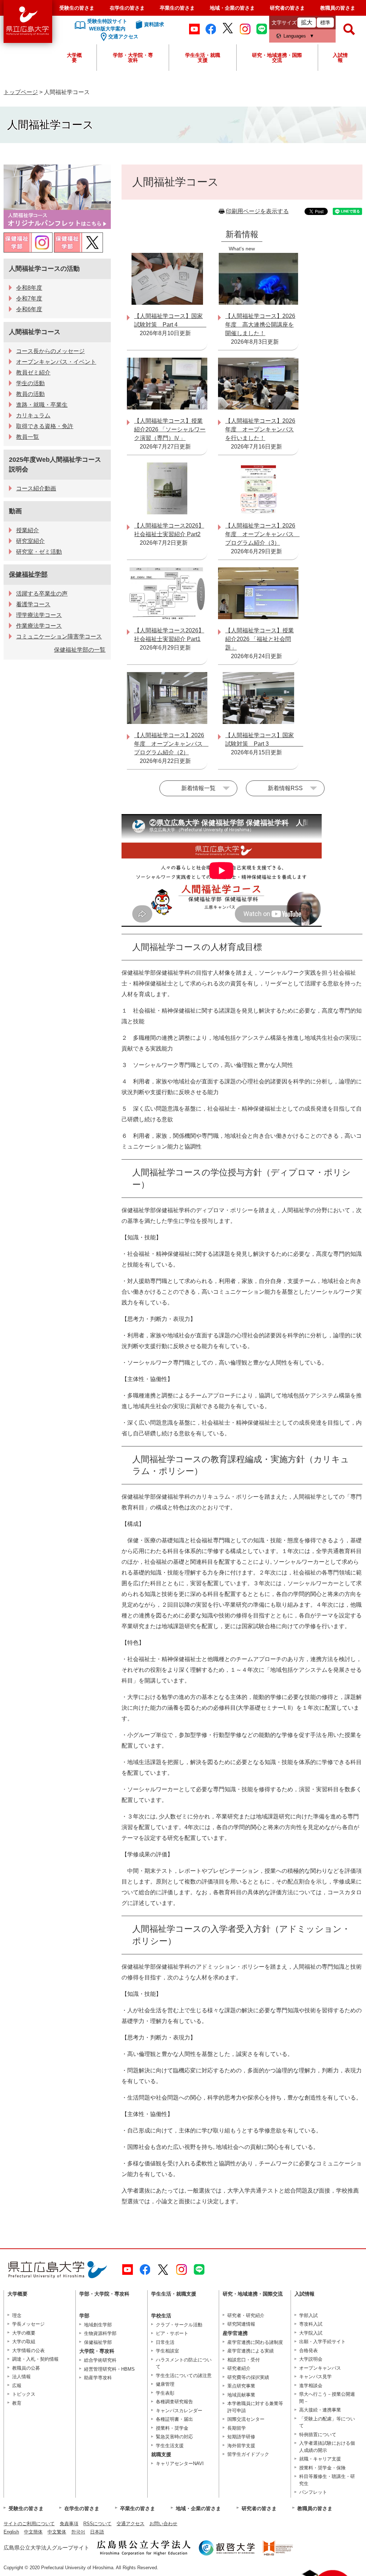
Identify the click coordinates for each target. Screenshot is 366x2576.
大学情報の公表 (28, 2350)
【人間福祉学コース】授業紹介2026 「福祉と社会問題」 (259, 639)
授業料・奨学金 (172, 2428)
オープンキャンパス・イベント (56, 362)
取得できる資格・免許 (45, 426)
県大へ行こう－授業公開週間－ (327, 2398)
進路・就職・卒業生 (42, 405)
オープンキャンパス (320, 2368)
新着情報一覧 (198, 788)
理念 (17, 2315)
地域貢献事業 (241, 2395)
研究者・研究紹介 (246, 2315)
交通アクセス (130, 2524)
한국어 (78, 2532)
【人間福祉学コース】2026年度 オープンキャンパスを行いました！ (260, 429)
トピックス (24, 2394)
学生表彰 (165, 2393)
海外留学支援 (241, 2446)
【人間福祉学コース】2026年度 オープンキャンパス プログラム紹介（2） (171, 744)
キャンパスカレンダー (179, 2411)
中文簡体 (33, 2532)
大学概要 (74, 58)
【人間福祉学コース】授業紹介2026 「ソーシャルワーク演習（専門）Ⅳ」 (170, 429)
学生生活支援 (170, 2446)
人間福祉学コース (35, 332)
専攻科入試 (311, 2324)
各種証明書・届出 (174, 2419)
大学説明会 (311, 2359)
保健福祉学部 (28, 574)
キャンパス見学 (315, 2377)
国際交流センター (246, 2419)
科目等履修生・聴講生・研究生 (327, 2480)
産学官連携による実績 (251, 2351)
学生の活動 (30, 383)
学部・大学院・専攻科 (133, 58)
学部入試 (308, 2315)
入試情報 (340, 58)
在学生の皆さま (127, 8)
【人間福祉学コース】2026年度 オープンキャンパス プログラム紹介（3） (262, 534)
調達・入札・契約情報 (35, 2359)
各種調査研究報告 (174, 2402)
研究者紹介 (239, 2368)
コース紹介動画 (36, 488)
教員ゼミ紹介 (33, 373)
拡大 (307, 22)
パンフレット (313, 2492)
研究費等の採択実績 (248, 2377)
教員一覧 (28, 437)
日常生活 (165, 2342)
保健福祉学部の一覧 (80, 650)
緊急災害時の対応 (174, 2437)
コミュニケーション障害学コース (59, 636)
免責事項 (69, 2524)
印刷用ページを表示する (257, 211)
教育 (17, 2403)
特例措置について (318, 2435)
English (11, 2532)
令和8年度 (29, 288)
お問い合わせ (163, 2524)
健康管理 (165, 2384)
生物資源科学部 (100, 2333)
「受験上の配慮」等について (327, 2422)
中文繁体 (57, 2532)
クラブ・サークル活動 (179, 2325)
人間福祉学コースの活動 (44, 269)
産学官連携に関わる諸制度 (255, 2342)
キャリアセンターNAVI (180, 2464)
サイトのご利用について (29, 2524)
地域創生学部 (98, 2325)
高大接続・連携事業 (320, 2410)
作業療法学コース (39, 626)
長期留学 (237, 2428)
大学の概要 (24, 2333)
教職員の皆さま (338, 8)
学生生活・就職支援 (203, 58)
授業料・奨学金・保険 (322, 2468)
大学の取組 (24, 2342)
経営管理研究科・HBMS (109, 2369)
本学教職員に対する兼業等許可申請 (255, 2407)
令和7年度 (29, 298)
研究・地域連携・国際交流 (277, 58)
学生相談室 (167, 2351)
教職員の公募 (26, 2368)
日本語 (97, 2532)
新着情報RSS (285, 788)
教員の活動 (30, 394)
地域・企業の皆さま (232, 8)
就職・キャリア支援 (320, 2459)
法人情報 (21, 2377)
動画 (15, 511)
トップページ (21, 92)
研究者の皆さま (287, 8)
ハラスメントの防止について (184, 2363)
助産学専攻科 (98, 2378)
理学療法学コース (39, 615)
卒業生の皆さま (177, 8)
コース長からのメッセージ (50, 351)
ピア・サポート (172, 2333)
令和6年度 (29, 309)
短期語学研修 (241, 2437)
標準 (325, 23)
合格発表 (308, 2350)
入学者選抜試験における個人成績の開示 (327, 2447)
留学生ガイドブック (248, 2454)
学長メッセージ (28, 2324)
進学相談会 (311, 2386)
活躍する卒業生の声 (42, 594)
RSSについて (97, 2524)
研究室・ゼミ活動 (39, 552)
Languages (295, 36)
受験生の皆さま (77, 8)
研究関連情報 (241, 2324)
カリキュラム (33, 415)
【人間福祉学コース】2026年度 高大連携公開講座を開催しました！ (260, 325)
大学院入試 (311, 2333)
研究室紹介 (30, 541)
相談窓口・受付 (244, 2360)
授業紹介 (28, 530)
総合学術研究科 (100, 2360)
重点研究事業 (241, 2386)
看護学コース (33, 604)
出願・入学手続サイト (322, 2342)
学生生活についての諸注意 (184, 2376)
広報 (17, 2386)
